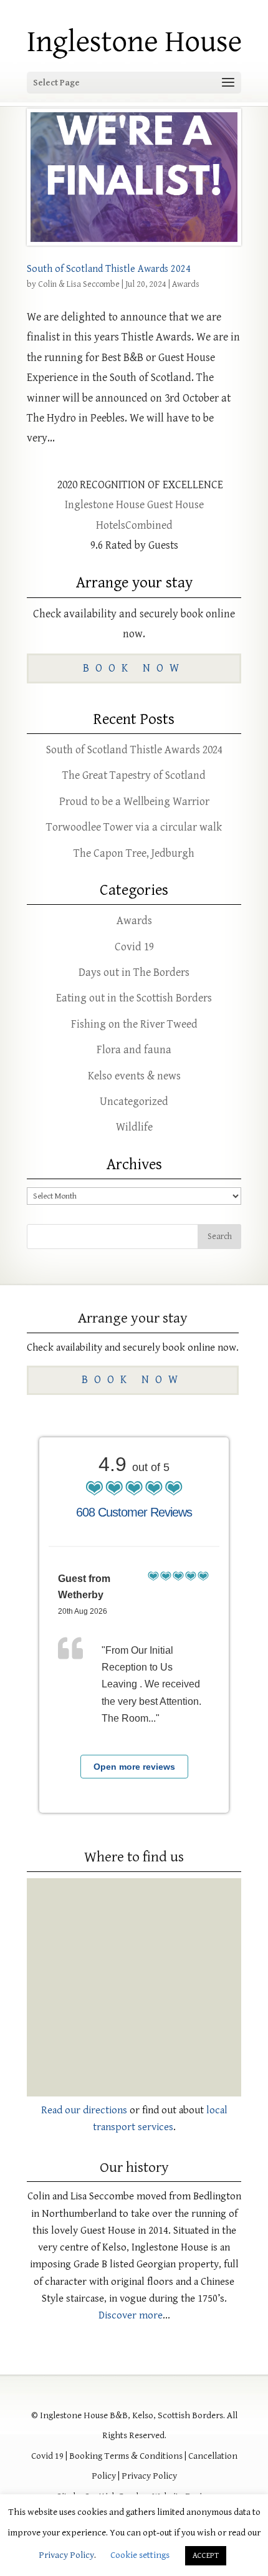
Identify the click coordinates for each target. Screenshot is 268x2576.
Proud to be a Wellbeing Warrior (134, 802)
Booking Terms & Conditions (126, 2456)
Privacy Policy (149, 2476)
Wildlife (134, 1127)
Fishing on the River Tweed (134, 1024)
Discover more (131, 2315)
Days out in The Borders (134, 972)
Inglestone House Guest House (134, 505)
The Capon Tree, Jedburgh (134, 853)
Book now (134, 668)
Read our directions (84, 2110)
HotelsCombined (134, 525)
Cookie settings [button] (140, 2555)
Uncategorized (134, 1102)
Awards (186, 284)
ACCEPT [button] (206, 2556)
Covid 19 (134, 947)
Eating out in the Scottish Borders (134, 998)
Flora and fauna (134, 1050)
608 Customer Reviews (134, 1512)
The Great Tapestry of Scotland (134, 775)
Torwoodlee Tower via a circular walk (134, 827)
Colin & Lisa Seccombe (79, 284)
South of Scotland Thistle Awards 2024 (109, 269)
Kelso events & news (134, 1076)
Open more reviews (134, 1767)
